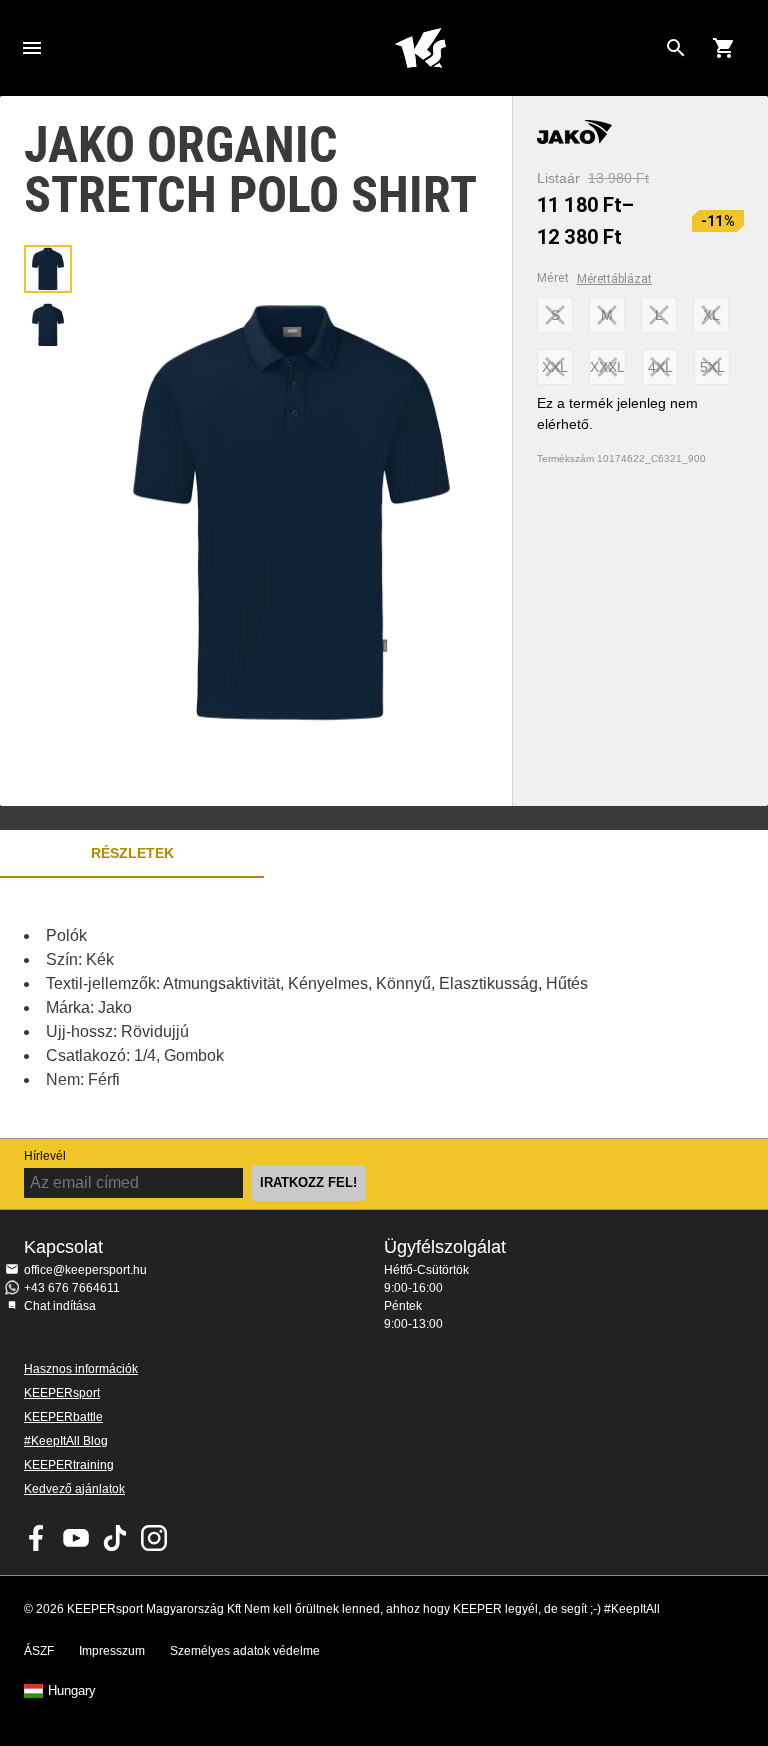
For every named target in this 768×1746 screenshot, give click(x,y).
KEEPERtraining (69, 1465)
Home (420, 48)
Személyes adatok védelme (245, 1651)
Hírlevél (45, 1156)
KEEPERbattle (63, 1417)
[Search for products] (676, 48)
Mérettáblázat (614, 279)
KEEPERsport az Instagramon (154, 1538)
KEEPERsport (62, 1393)
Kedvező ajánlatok (74, 1489)
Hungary (72, 1691)
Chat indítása (60, 1306)
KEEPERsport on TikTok (115, 1538)
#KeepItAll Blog (66, 1441)
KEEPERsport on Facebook (37, 1538)
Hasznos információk (81, 1369)
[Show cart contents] (724, 48)
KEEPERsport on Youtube (76, 1538)
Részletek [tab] (132, 853)
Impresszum (112, 1651)
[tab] (48, 269)
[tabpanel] (350, 1008)
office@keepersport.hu (85, 1270)
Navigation (32, 48)
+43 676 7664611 (72, 1288)
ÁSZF (39, 1651)
